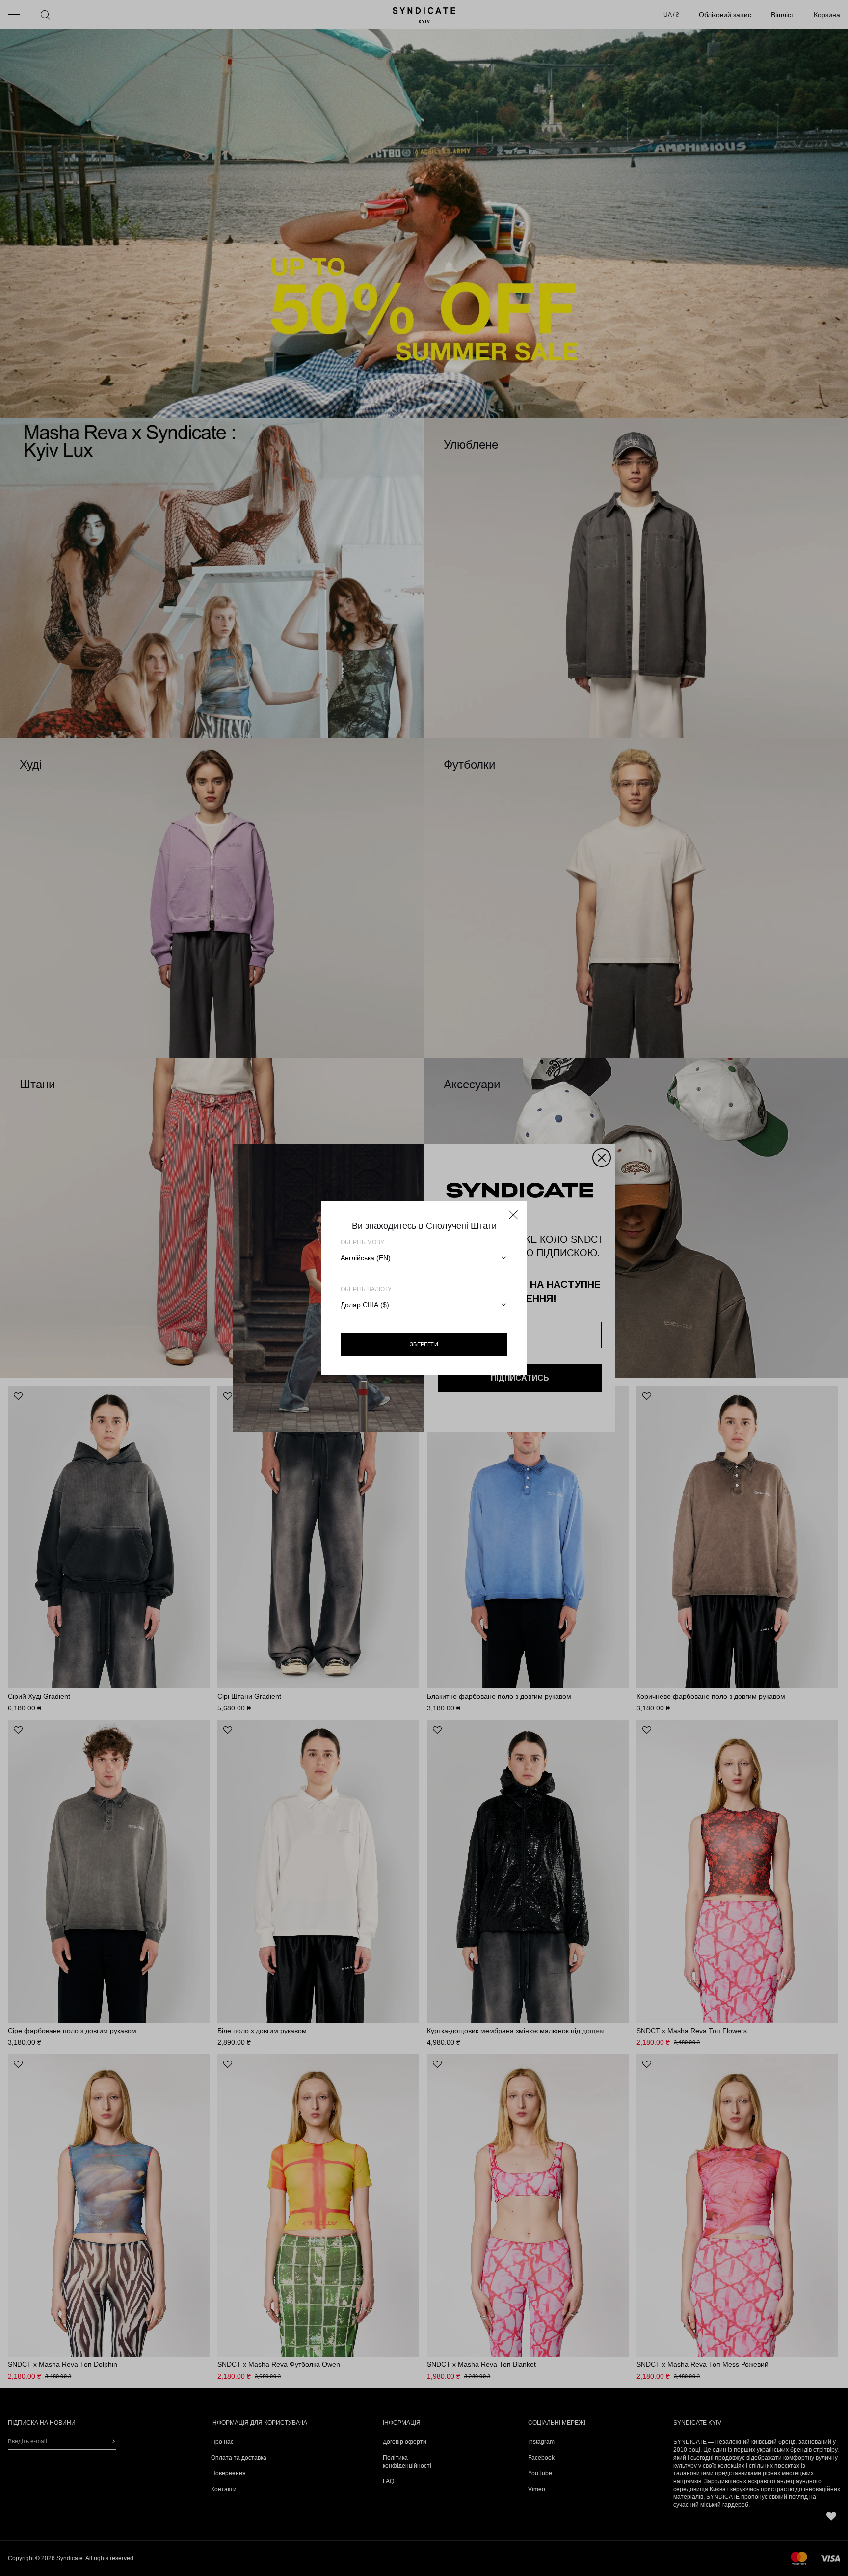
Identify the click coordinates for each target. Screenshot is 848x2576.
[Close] (513, 1215)
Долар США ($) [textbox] (365, 1305)
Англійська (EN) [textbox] (366, 1258)
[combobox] (424, 1258)
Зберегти (424, 1344)
